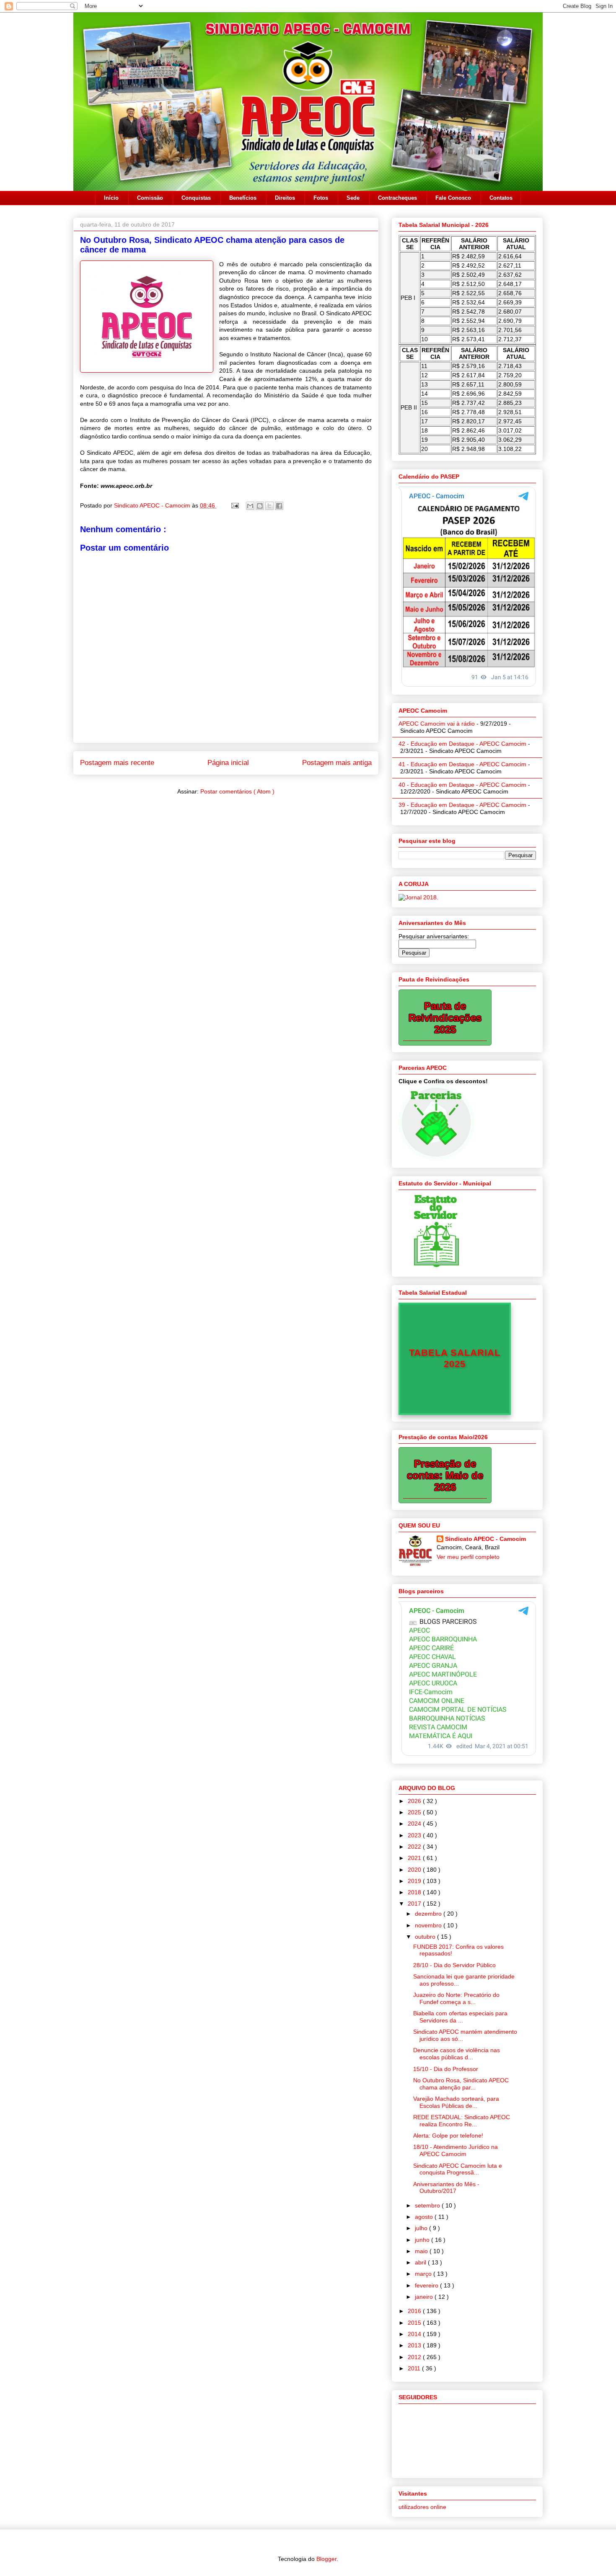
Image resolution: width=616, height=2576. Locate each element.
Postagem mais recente (117, 763)
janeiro (425, 2297)
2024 (415, 1824)
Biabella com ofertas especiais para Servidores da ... (460, 2017)
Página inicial (228, 763)
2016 (415, 2311)
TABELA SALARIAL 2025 (455, 1358)
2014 (415, 2334)
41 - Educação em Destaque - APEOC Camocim (462, 764)
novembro (429, 1925)
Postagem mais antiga (337, 763)
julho (422, 2228)
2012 (415, 2357)
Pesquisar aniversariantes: (434, 936)
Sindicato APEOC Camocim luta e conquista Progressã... (458, 2169)
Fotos (321, 198)
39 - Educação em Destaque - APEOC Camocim (462, 805)
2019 (415, 1881)
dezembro (429, 1914)
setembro (428, 2205)
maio (422, 2251)
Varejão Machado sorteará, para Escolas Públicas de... (456, 2102)
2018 (415, 1892)
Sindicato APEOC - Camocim (153, 505)
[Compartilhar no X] (269, 506)
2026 (415, 1801)
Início (111, 198)
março (424, 2274)
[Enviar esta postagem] (234, 505)
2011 (415, 2368)
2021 (415, 1858)
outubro (426, 1937)
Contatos (501, 198)
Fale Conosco (453, 198)
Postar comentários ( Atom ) (237, 791)
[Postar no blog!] (260, 506)
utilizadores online (422, 2507)
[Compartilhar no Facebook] (279, 506)
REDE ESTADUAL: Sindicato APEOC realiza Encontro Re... (462, 2121)
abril (421, 2262)
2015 (415, 2323)
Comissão (150, 198)
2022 (415, 1847)
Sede (353, 198)
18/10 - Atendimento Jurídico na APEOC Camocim (456, 2150)
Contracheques (397, 198)
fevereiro (427, 2285)
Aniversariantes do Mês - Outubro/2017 (446, 2188)
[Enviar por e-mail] (250, 506)
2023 (415, 1835)
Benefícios (243, 198)
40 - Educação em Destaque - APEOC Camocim (462, 785)
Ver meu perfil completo (468, 1557)
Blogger (326, 2559)
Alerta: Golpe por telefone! (448, 2136)
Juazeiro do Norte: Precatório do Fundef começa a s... (456, 1998)
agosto (425, 2217)
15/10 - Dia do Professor (446, 2069)
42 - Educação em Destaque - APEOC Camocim (462, 744)
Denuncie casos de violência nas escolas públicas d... (457, 2054)
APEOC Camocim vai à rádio (437, 724)
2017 (415, 1904)
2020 (415, 1870)
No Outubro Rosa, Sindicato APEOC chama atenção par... (461, 2084)
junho (423, 2240)
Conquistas (196, 198)
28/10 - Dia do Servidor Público (454, 1965)
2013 (415, 2345)
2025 (415, 1812)
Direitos (285, 198)
